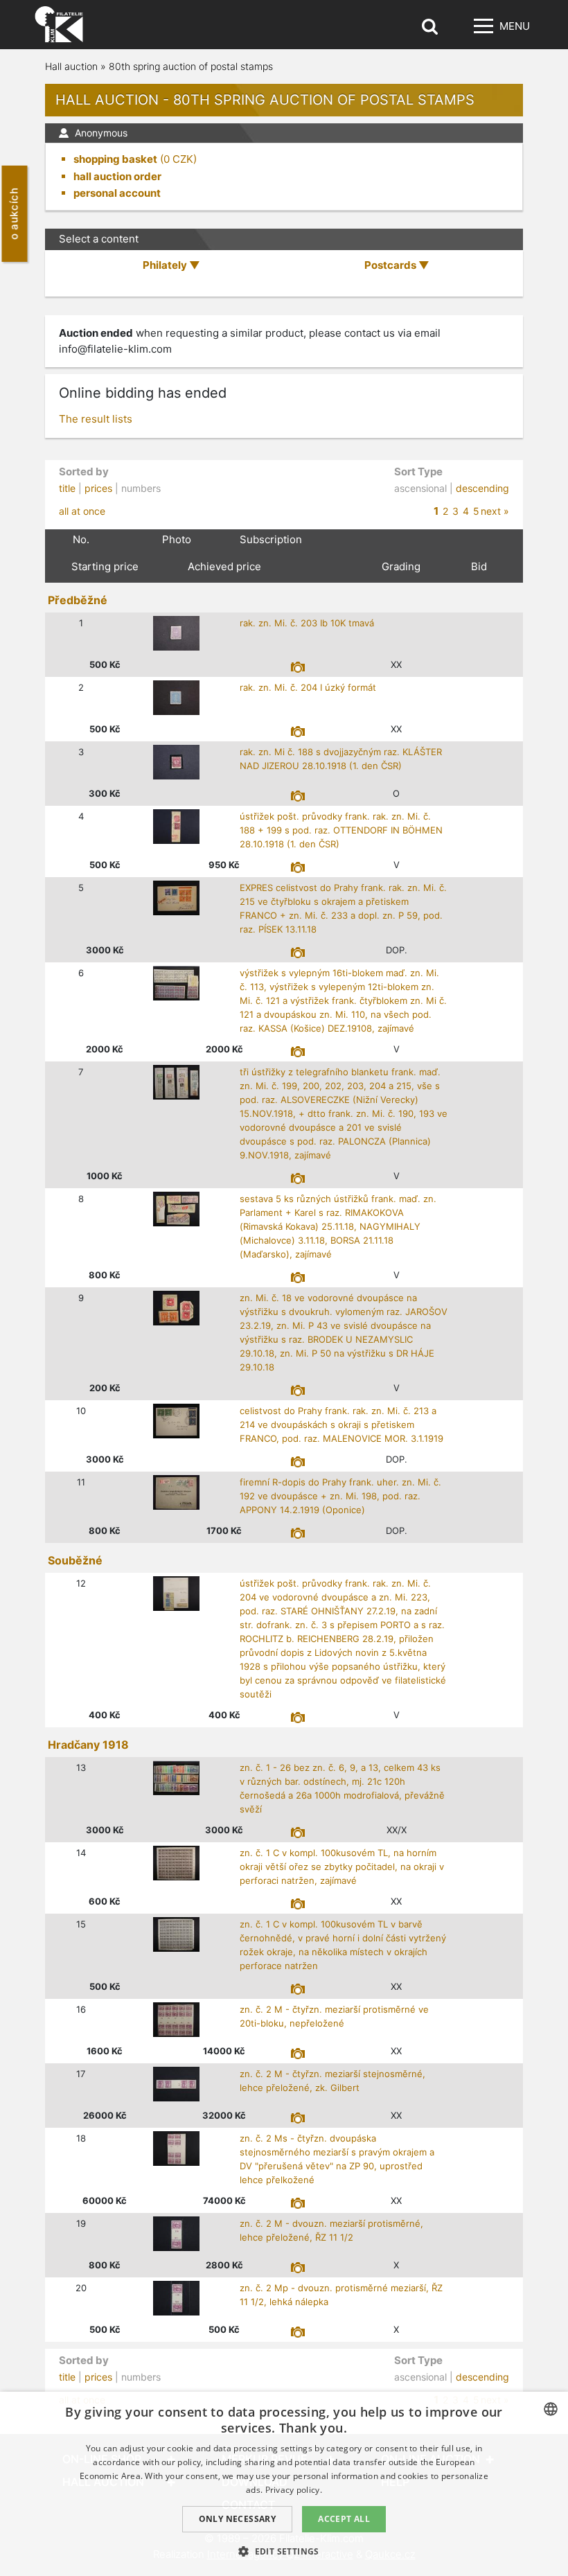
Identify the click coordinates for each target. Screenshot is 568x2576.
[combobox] (551, 2409)
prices (98, 488)
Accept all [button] (344, 2519)
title (67, 488)
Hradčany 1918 (88, 1745)
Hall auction (71, 66)
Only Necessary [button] (238, 2519)
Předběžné (78, 600)
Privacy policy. (294, 2490)
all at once (82, 511)
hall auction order (117, 176)
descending (482, 488)
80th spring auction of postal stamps (191, 66)
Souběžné (75, 1560)
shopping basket (115, 159)
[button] (284, 2551)
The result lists (96, 419)
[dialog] (284, 2484)
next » (495, 511)
